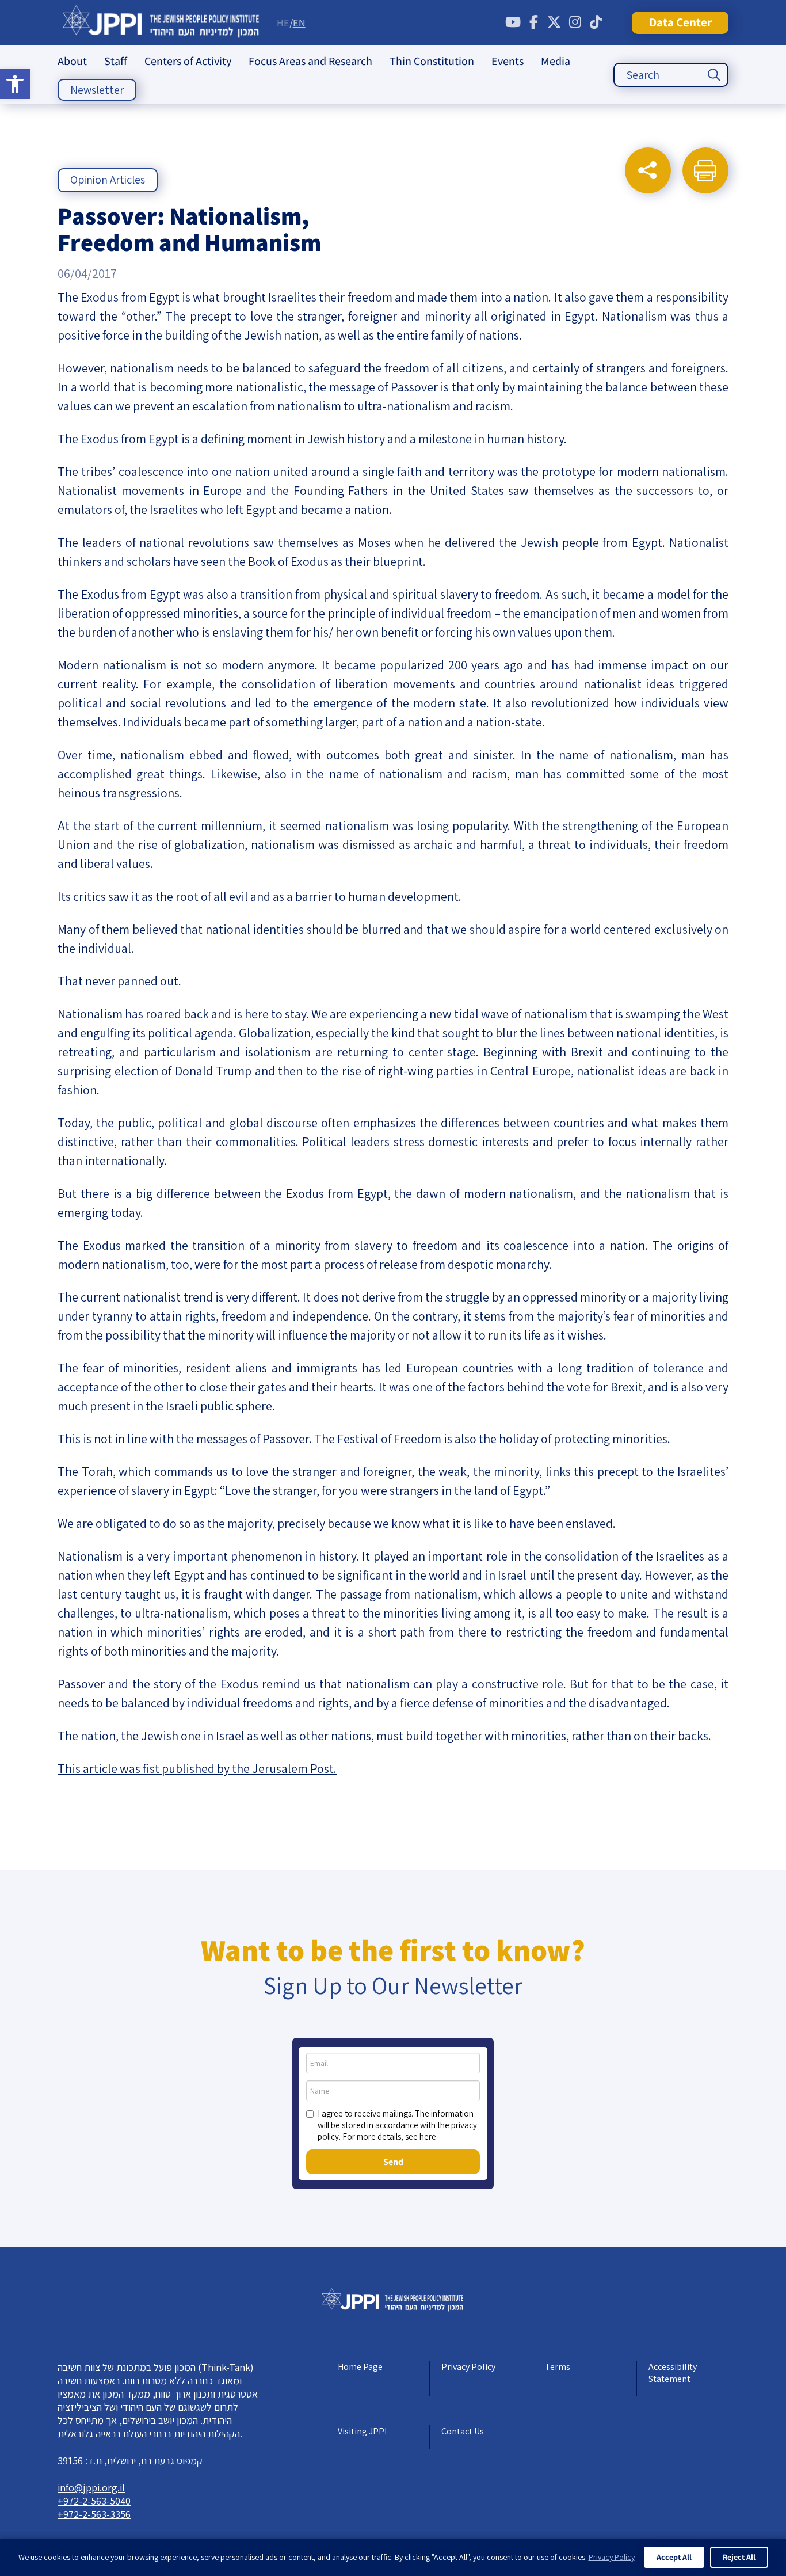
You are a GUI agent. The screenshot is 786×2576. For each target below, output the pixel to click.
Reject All (739, 2557)
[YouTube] (513, 22)
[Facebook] (533, 22)
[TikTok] (596, 22)
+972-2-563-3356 (94, 2514)
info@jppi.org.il (91, 2488)
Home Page (360, 2367)
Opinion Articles (108, 180)
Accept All (674, 2557)
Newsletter (97, 90)
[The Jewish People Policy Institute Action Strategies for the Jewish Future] (161, 23)
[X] (554, 22)
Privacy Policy (468, 2367)
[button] (15, 84)
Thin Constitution (432, 61)
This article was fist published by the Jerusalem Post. (197, 1768)
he (283, 23)
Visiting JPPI (362, 2431)
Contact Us (463, 2431)
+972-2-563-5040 (94, 2501)
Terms (558, 2367)
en (299, 23)
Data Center (680, 22)
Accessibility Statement (673, 2373)
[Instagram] (575, 22)
